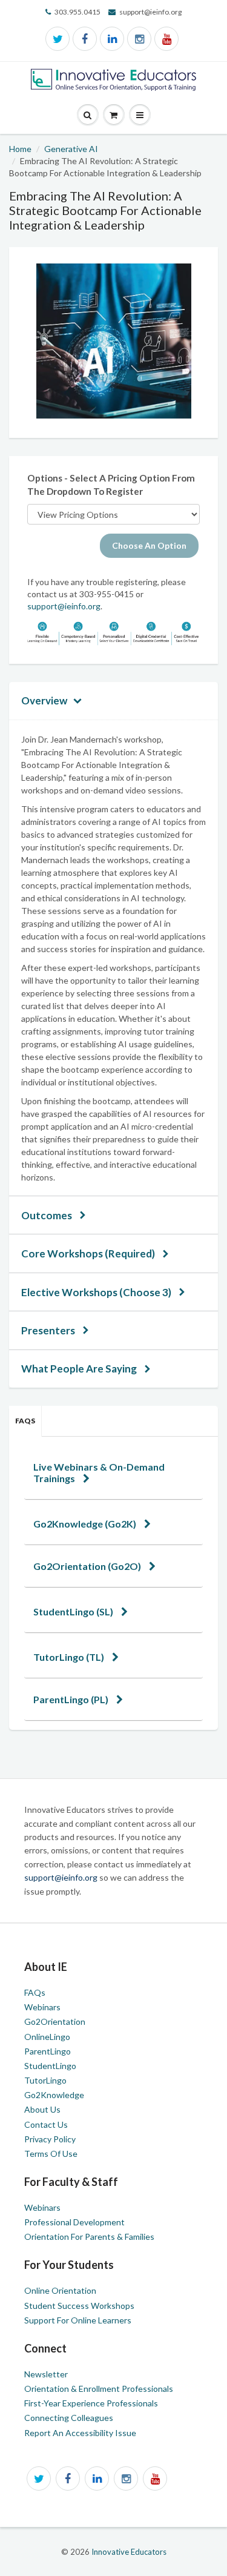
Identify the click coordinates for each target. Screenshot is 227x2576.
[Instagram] (139, 39)
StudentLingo (50, 2066)
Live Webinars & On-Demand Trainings (99, 1472)
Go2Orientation (55, 2021)
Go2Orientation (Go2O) (88, 1566)
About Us (42, 2109)
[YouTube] (166, 39)
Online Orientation (60, 2290)
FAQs (25, 1421)
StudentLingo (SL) (74, 1611)
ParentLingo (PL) (72, 1699)
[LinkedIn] (112, 39)
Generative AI (71, 149)
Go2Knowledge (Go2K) (86, 1524)
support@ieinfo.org (64, 606)
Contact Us (46, 2124)
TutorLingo (45, 2080)
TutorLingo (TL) (70, 1657)
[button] (140, 115)
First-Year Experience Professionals (91, 2403)
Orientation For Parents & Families (89, 2237)
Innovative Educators (129, 2552)
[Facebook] (85, 39)
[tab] (113, 1472)
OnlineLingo (47, 2037)
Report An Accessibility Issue (80, 2433)
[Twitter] (58, 39)
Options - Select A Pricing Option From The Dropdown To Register (111, 485)
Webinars (42, 2007)
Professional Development (74, 2222)
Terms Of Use (51, 2154)
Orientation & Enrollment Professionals (99, 2389)
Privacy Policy (50, 2139)
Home (20, 149)
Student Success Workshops (79, 2306)
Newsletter (46, 2374)
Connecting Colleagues (69, 2418)
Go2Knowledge (54, 2095)
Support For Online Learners (78, 2320)
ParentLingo (48, 2051)
